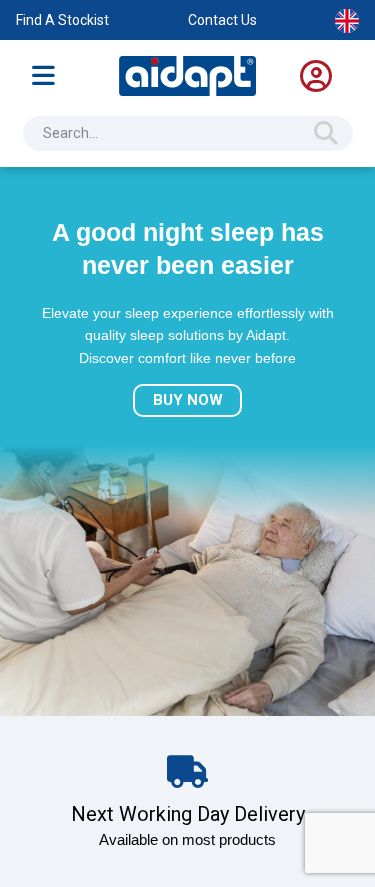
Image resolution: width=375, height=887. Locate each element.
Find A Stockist (62, 20)
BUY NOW (188, 400)
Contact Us (222, 20)
